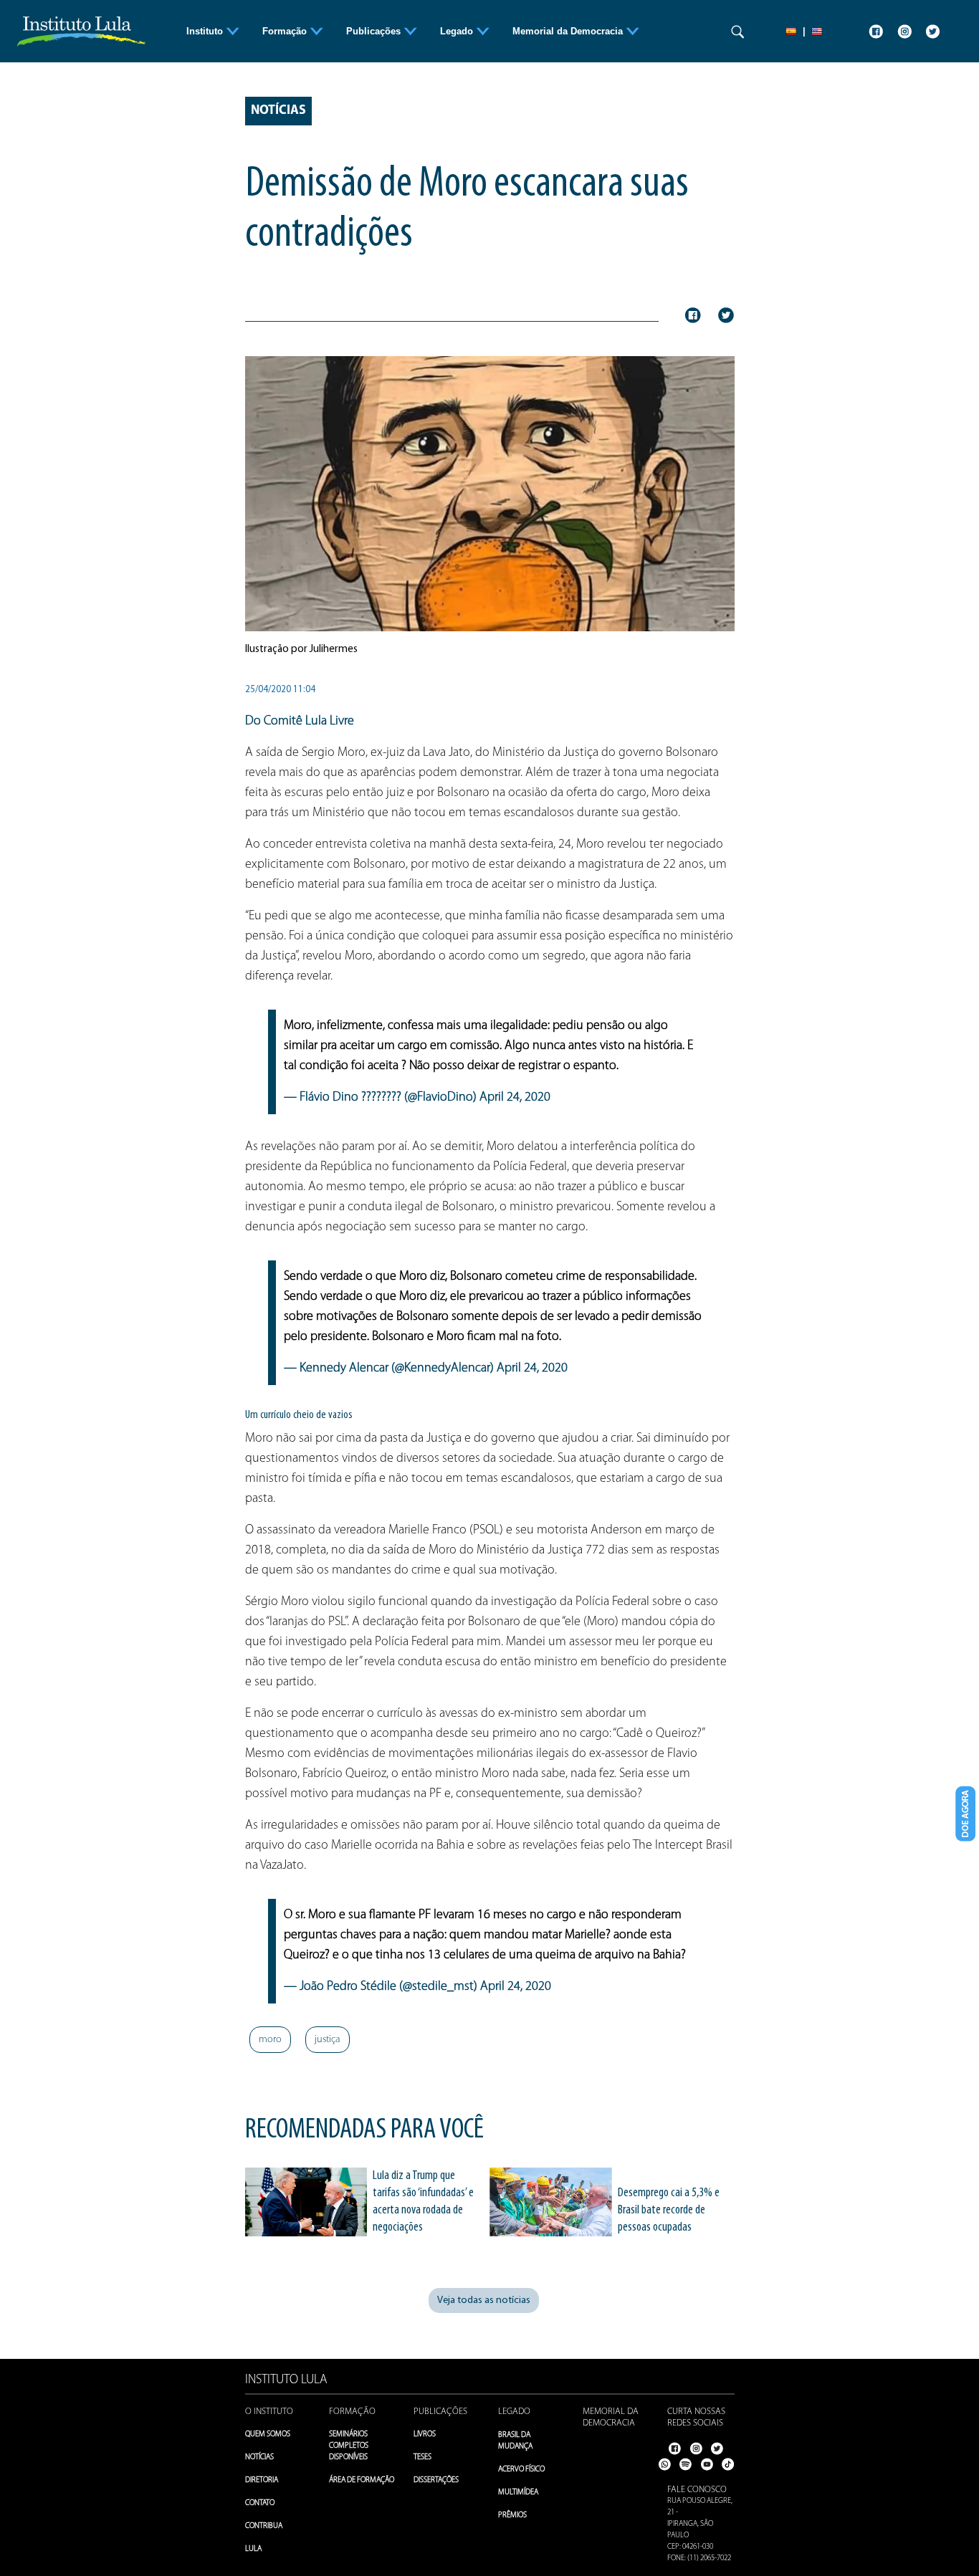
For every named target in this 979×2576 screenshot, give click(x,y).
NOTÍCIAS (259, 2457)
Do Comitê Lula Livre (300, 722)
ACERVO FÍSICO (521, 2470)
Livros (425, 2434)
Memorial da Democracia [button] (569, 31)
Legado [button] (458, 31)
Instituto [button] (206, 31)
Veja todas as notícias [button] (484, 2300)
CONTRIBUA (264, 2526)
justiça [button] (328, 2040)
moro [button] (270, 2040)
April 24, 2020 (515, 1098)
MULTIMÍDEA (518, 2493)
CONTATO (260, 2503)
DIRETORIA (262, 2480)
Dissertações (436, 2480)
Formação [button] (286, 31)
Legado (514, 2412)
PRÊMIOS (512, 2515)
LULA (253, 2549)
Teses (422, 2457)
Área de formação (362, 2480)
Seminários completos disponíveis (349, 2446)
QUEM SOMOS (268, 2434)
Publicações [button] (375, 31)
